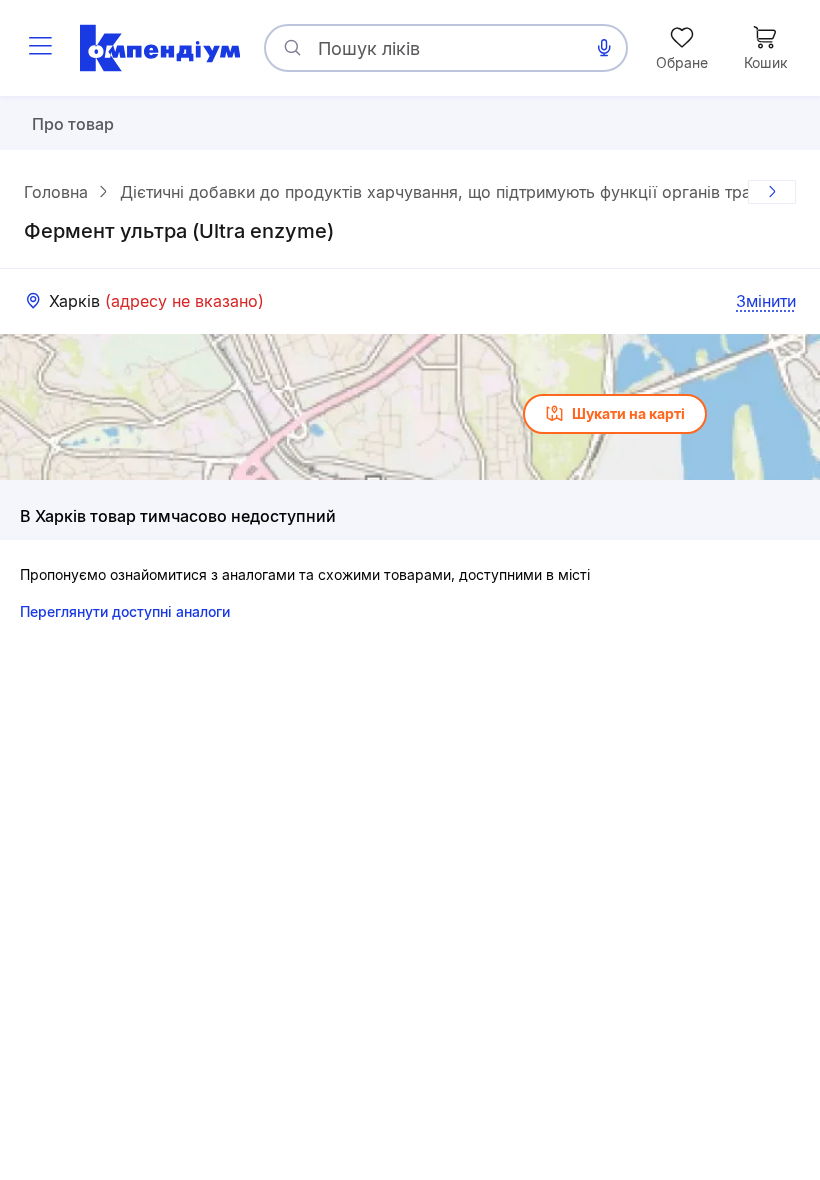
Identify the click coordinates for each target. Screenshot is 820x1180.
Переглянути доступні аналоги (125, 611)
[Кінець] (772, 192)
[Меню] (40, 48)
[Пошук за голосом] (604, 48)
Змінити (766, 301)
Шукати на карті (628, 413)
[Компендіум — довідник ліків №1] (160, 48)
